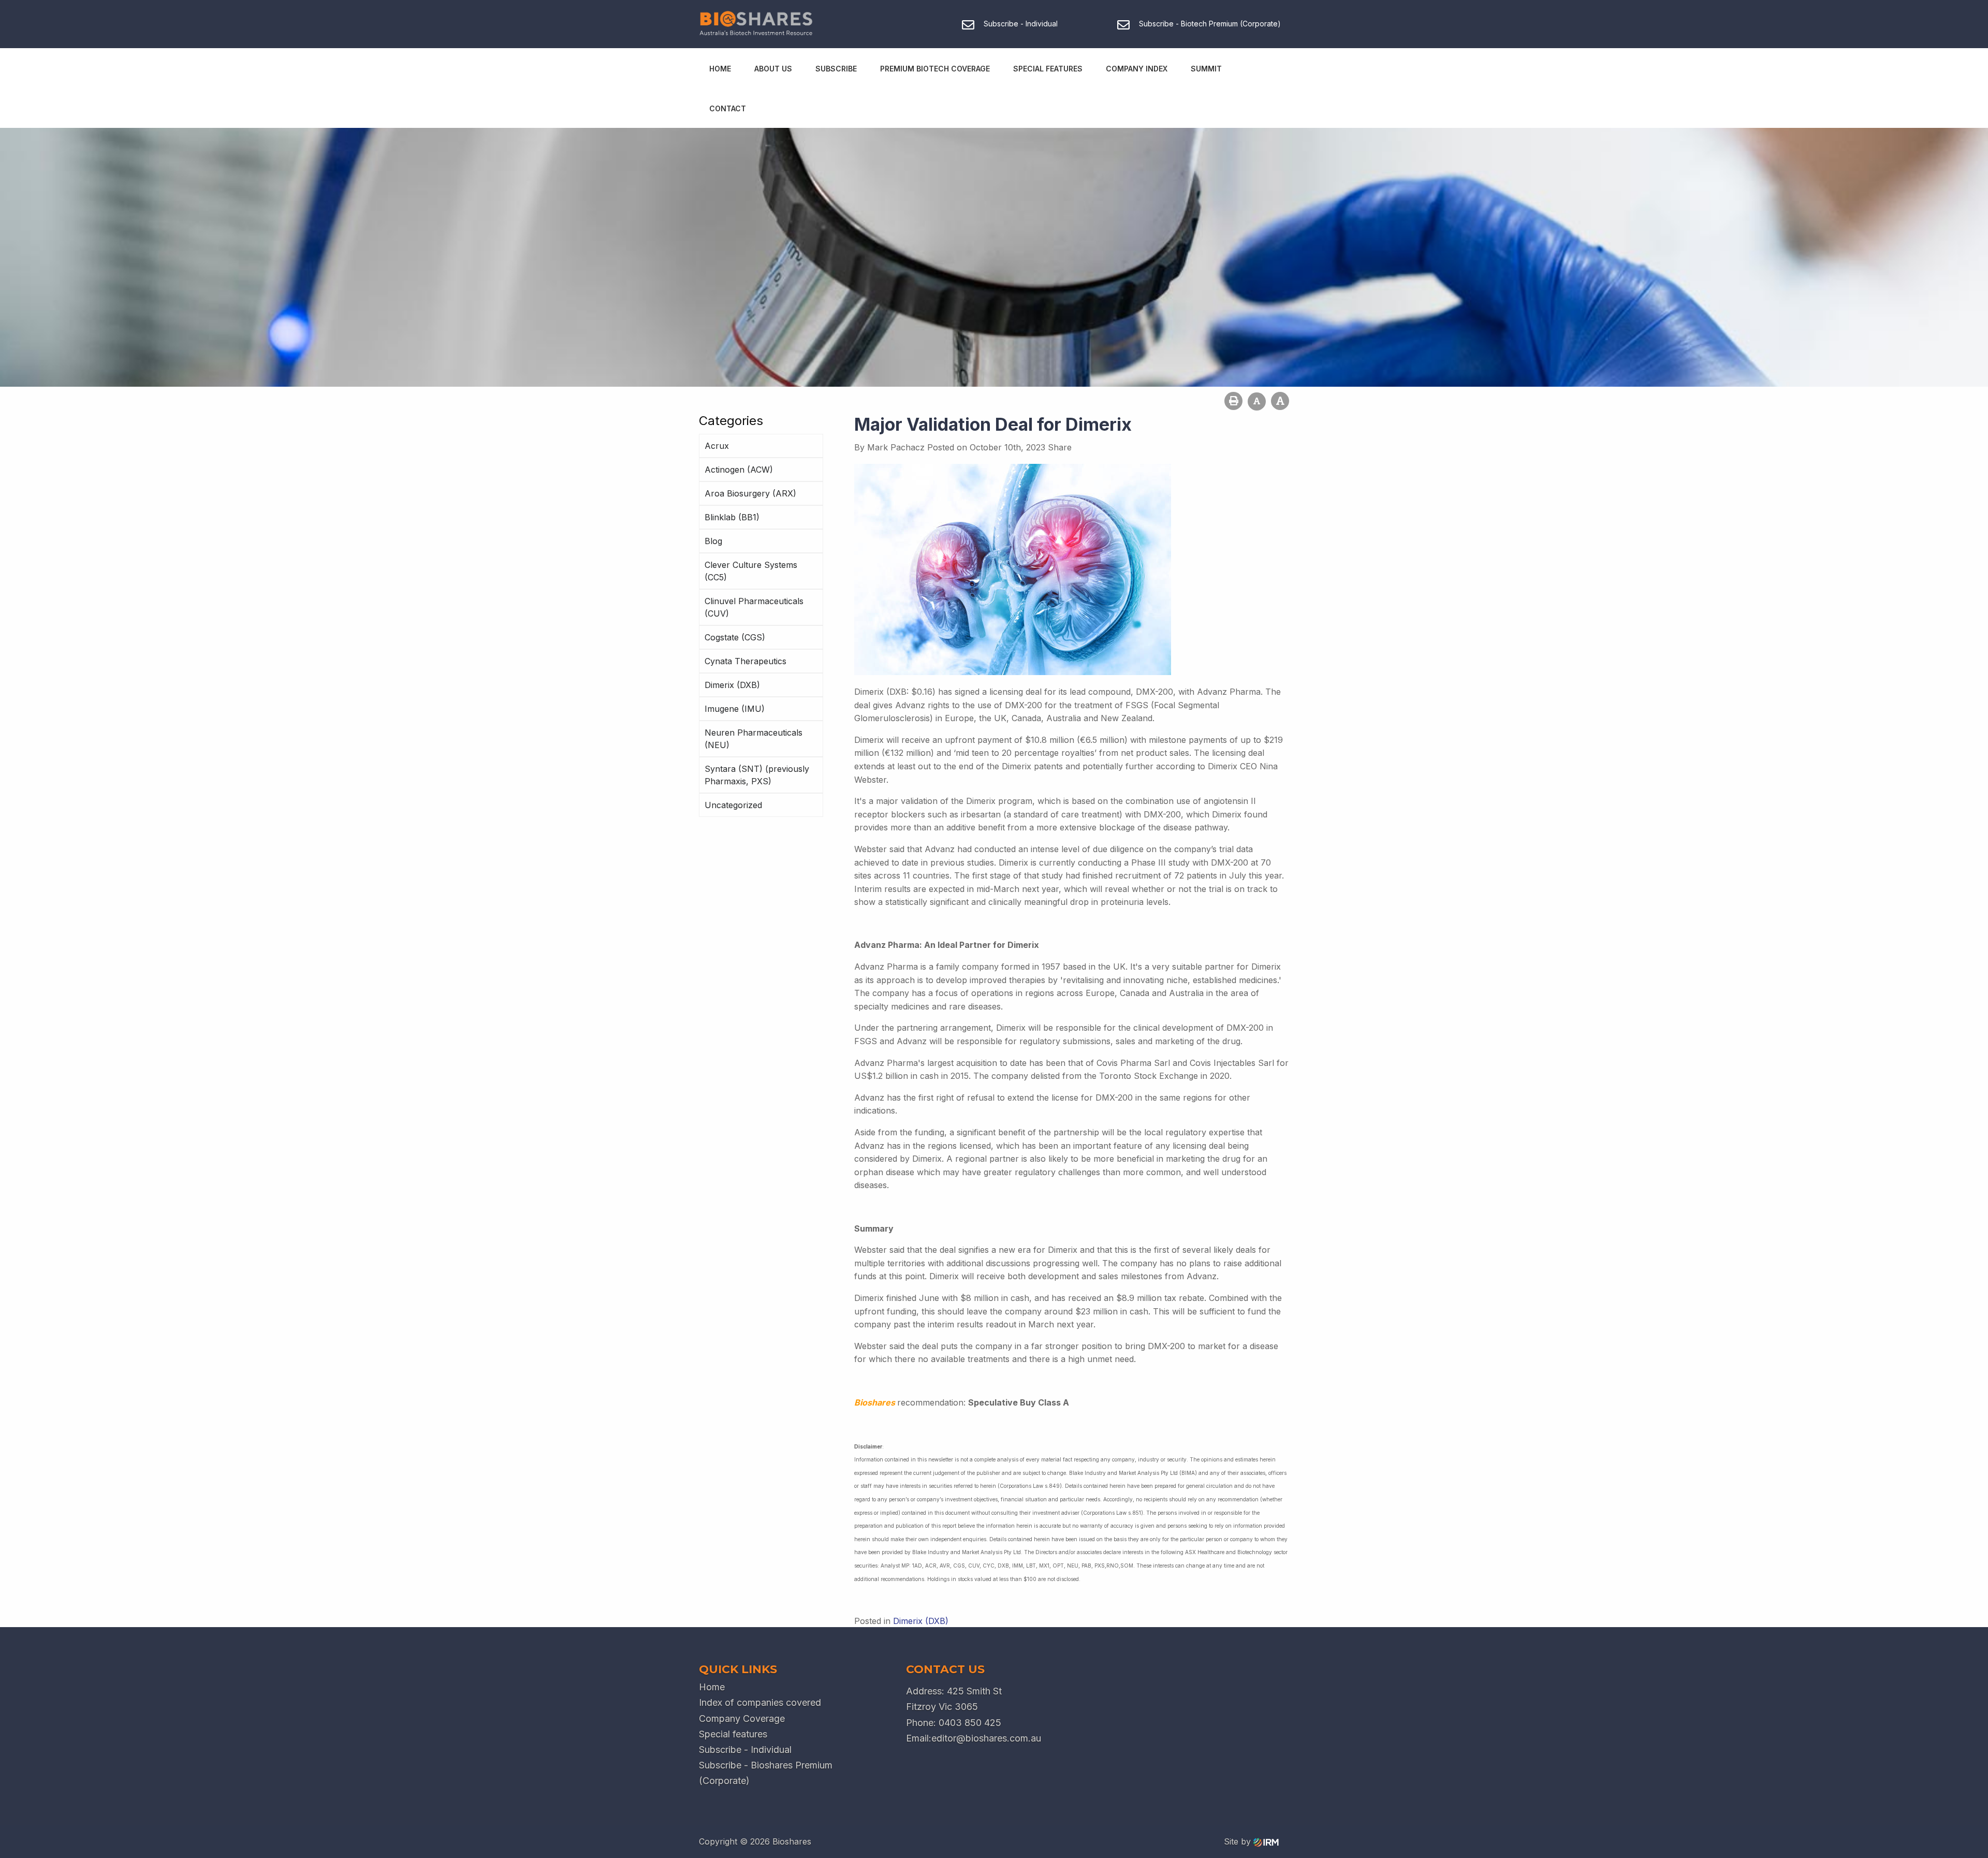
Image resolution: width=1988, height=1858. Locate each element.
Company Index (1137, 69)
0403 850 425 (970, 1723)
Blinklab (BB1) (732, 517)
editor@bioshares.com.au (986, 1738)
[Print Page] (1233, 401)
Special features (733, 1734)
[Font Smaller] (1257, 401)
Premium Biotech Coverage (935, 69)
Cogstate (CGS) (735, 637)
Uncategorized (733, 805)
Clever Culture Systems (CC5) (751, 571)
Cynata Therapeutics (745, 661)
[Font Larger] (1280, 401)
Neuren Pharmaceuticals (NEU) (754, 739)
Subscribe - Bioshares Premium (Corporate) (766, 1773)
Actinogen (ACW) (739, 470)
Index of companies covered (760, 1702)
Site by (1239, 1841)
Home (720, 69)
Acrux (717, 446)
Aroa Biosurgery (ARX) (750, 493)
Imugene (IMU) (735, 709)
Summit (1206, 69)
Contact (728, 108)
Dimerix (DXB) (732, 685)
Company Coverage (742, 1718)
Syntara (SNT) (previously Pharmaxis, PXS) (757, 775)
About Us (773, 69)
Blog (713, 541)
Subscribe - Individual (745, 1750)
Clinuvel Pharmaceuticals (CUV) (754, 607)
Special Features (1048, 69)
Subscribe (836, 69)
